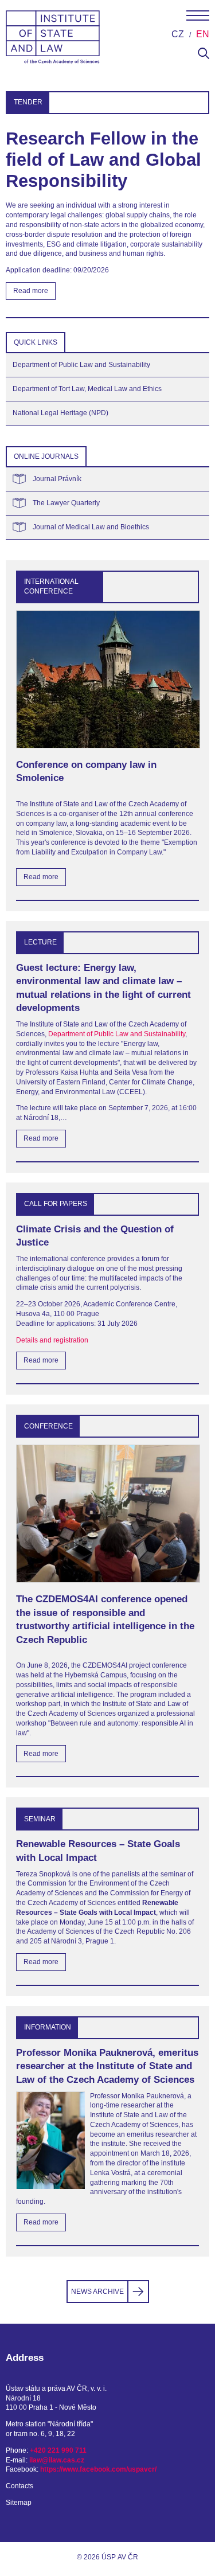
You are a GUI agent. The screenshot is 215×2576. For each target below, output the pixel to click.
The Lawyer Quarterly (66, 503)
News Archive (97, 2292)
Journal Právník (57, 479)
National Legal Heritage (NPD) (60, 413)
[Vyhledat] (204, 57)
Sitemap (19, 2503)
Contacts (19, 2486)
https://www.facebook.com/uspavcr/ (98, 2469)
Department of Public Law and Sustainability (81, 365)
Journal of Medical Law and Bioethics (91, 527)
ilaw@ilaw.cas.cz (57, 2460)
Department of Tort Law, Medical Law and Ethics (87, 389)
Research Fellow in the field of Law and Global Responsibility (103, 160)
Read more (31, 291)
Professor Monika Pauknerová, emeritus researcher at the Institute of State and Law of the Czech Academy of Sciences (107, 2066)
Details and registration (52, 1340)
